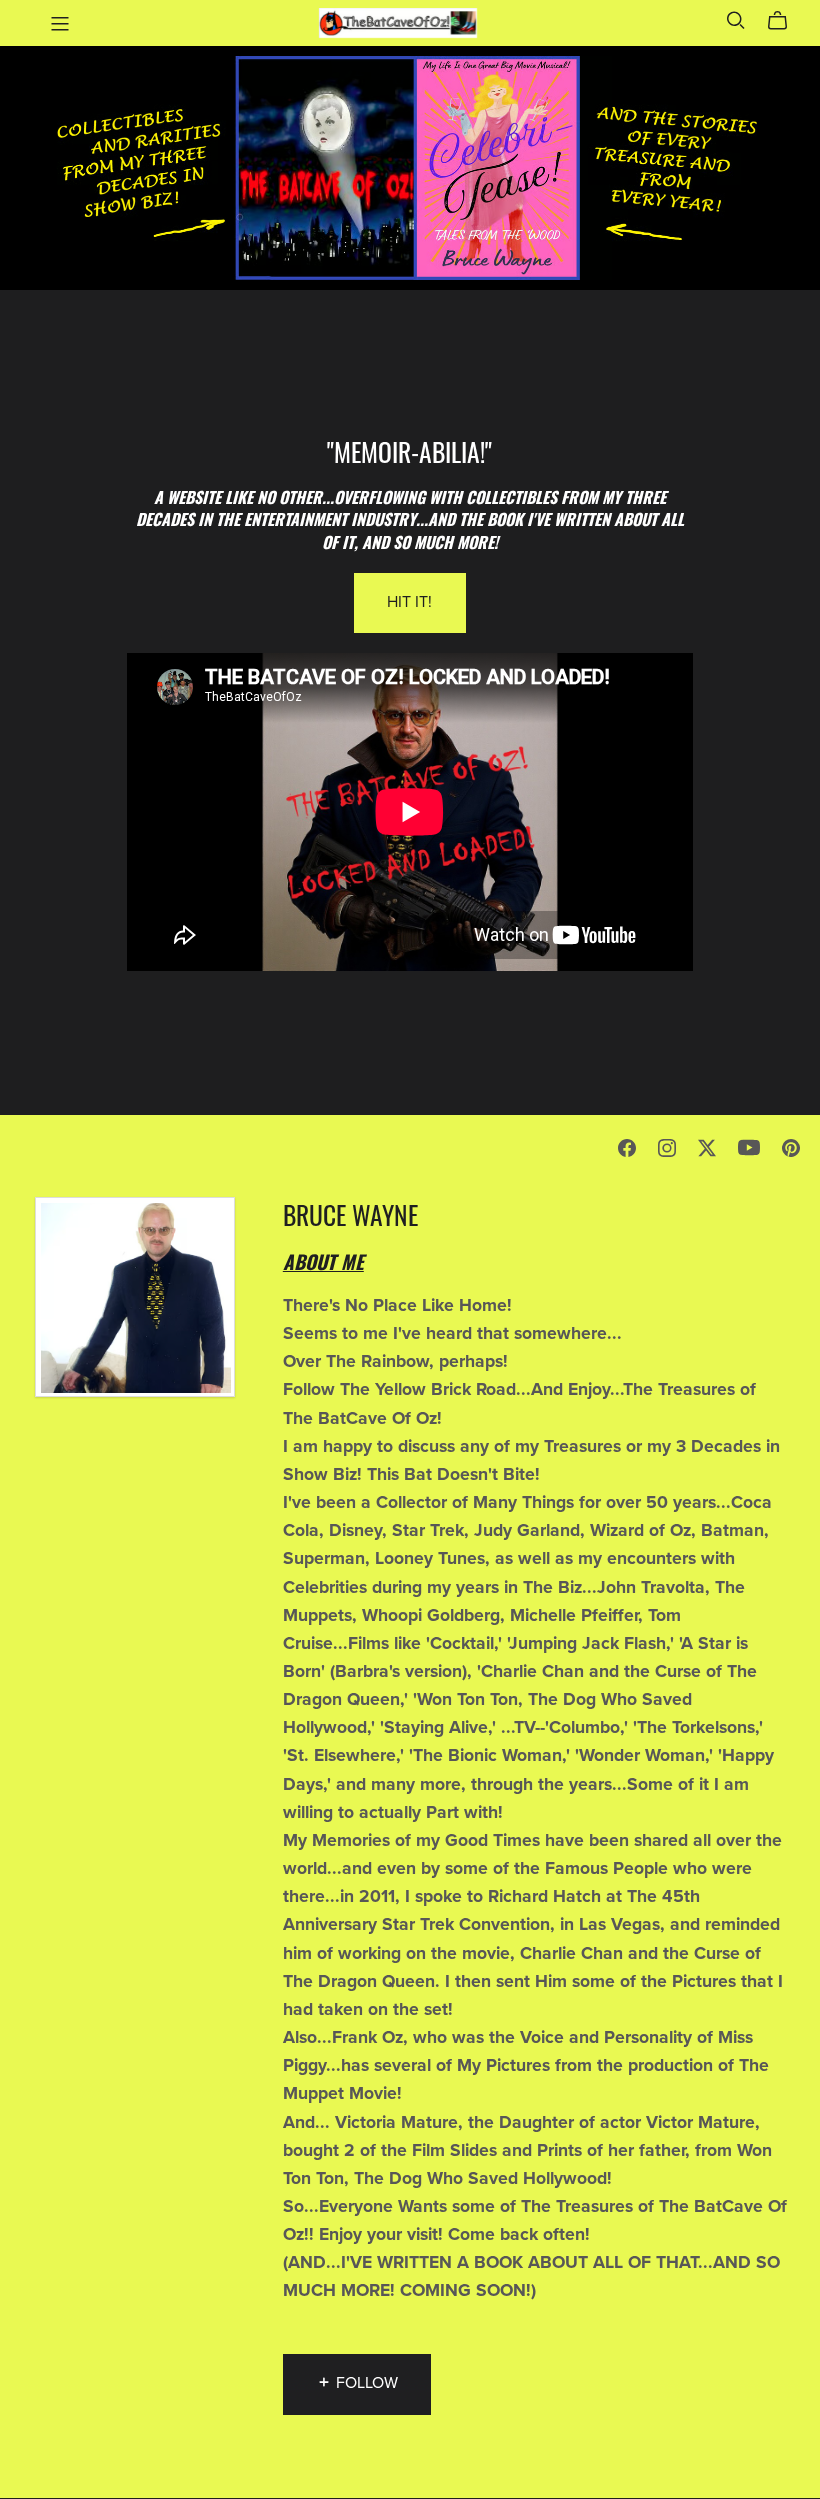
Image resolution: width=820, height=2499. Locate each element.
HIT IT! (409, 602)
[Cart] (785, 21)
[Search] (736, 20)
